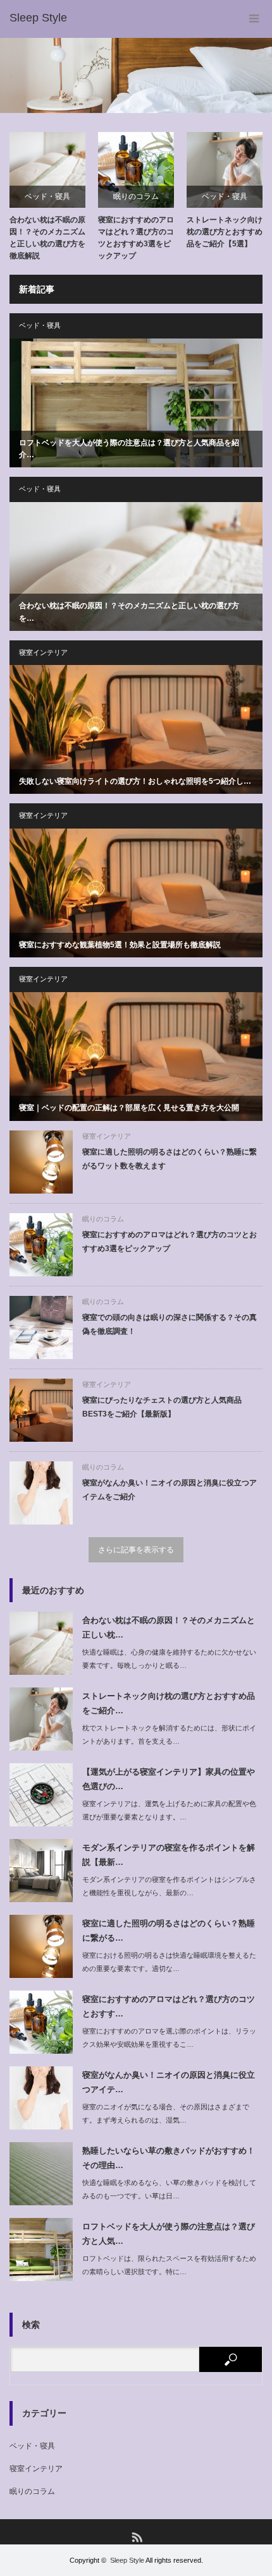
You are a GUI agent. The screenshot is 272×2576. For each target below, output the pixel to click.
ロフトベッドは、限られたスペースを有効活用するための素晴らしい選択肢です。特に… (169, 2265)
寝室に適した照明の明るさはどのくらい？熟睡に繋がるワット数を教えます (170, 1159)
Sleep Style (127, 2560)
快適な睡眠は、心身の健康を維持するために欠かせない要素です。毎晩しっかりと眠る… (169, 1659)
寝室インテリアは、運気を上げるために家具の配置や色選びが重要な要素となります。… (169, 1810)
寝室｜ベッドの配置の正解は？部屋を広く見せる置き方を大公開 (129, 1108)
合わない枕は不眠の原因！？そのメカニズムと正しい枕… (169, 1627)
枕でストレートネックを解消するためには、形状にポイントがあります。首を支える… (169, 1734)
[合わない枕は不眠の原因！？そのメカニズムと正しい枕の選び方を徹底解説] (136, 566)
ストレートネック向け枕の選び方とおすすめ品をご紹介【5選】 (225, 232)
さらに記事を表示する (136, 1550)
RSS (136, 2537)
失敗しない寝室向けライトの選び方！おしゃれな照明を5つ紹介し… (135, 781)
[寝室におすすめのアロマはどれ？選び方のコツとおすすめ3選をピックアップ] (41, 1245)
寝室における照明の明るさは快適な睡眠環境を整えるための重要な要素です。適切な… (169, 1962)
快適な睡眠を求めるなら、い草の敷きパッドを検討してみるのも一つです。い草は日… (169, 2189)
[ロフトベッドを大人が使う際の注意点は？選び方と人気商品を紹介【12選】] (136, 403)
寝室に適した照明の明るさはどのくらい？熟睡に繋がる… (169, 1931)
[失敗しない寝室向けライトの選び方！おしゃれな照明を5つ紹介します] (136, 729)
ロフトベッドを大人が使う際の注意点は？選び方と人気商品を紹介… (129, 449)
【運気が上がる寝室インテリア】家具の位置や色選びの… (169, 1779)
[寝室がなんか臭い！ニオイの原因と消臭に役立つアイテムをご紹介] (41, 1493)
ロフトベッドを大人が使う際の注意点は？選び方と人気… (169, 2234)
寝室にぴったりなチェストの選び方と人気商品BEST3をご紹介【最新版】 (162, 1407)
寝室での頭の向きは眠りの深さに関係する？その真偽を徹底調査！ (170, 1324)
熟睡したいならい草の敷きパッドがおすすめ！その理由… (169, 2158)
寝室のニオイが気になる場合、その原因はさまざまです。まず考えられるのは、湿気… (166, 2113)
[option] (136, 75)
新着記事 (37, 289)
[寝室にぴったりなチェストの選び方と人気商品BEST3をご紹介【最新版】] (41, 1410)
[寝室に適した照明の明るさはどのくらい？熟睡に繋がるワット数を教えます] (41, 1162)
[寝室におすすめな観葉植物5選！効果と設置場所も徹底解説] (136, 893)
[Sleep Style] (38, 18)
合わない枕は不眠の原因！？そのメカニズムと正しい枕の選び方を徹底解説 (47, 238)
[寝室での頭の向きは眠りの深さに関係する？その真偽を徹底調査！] (41, 1327)
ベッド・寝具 (47, 196)
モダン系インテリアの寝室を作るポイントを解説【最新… (169, 1855)
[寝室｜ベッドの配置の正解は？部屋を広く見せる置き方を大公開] (136, 1057)
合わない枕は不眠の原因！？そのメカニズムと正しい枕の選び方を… (129, 612)
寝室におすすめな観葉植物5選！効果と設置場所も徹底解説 (120, 945)
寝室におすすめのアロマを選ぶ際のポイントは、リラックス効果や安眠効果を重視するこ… (169, 2038)
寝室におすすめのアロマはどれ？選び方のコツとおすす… (169, 2006)
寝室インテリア (43, 652)
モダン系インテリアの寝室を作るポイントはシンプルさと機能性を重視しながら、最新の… (169, 1886)
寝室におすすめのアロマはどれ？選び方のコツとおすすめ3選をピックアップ (136, 238)
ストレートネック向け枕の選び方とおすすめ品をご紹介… (169, 1703)
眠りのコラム (136, 196)
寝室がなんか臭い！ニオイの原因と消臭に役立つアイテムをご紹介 (170, 1490)
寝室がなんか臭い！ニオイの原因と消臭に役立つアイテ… (169, 2082)
